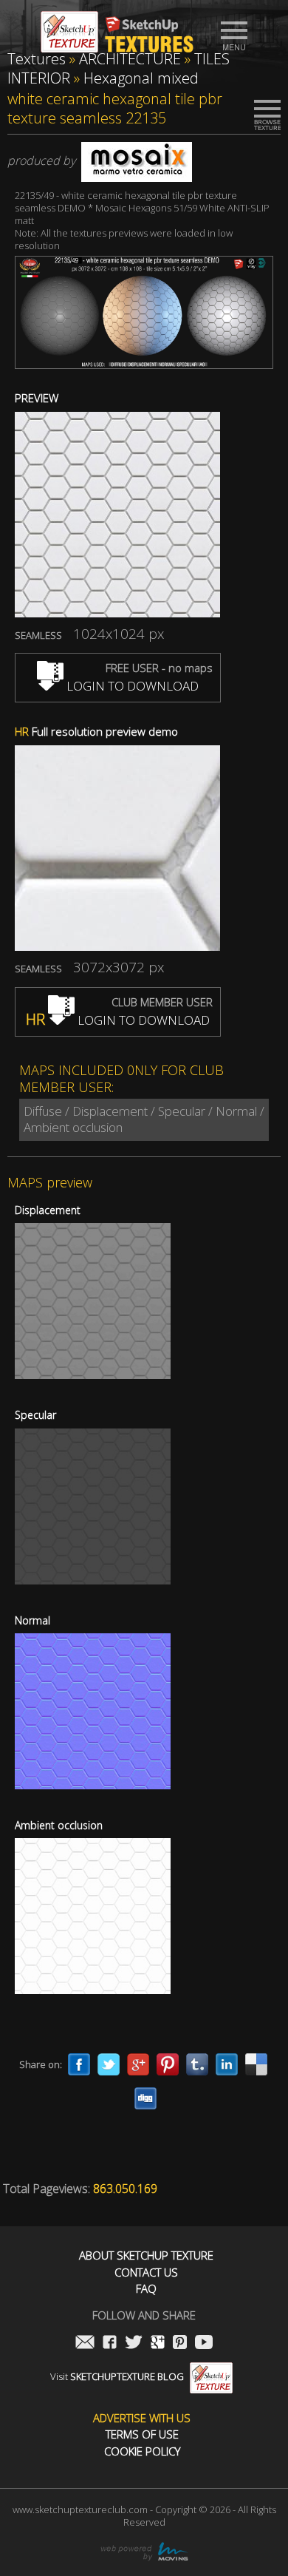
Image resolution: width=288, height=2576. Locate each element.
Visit (117, 2376)
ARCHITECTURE (130, 59)
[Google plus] (138, 2064)
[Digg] (145, 2098)
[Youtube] (204, 2343)
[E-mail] (85, 2343)
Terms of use (142, 2434)
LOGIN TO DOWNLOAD (131, 686)
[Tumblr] (197, 2064)
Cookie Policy (142, 2451)
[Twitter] (109, 2064)
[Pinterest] (168, 2064)
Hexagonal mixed (141, 78)
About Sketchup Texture (146, 2255)
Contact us (146, 2272)
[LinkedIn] (227, 2064)
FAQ (146, 2289)
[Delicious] (256, 2064)
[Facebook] (79, 2064)
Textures (37, 59)
